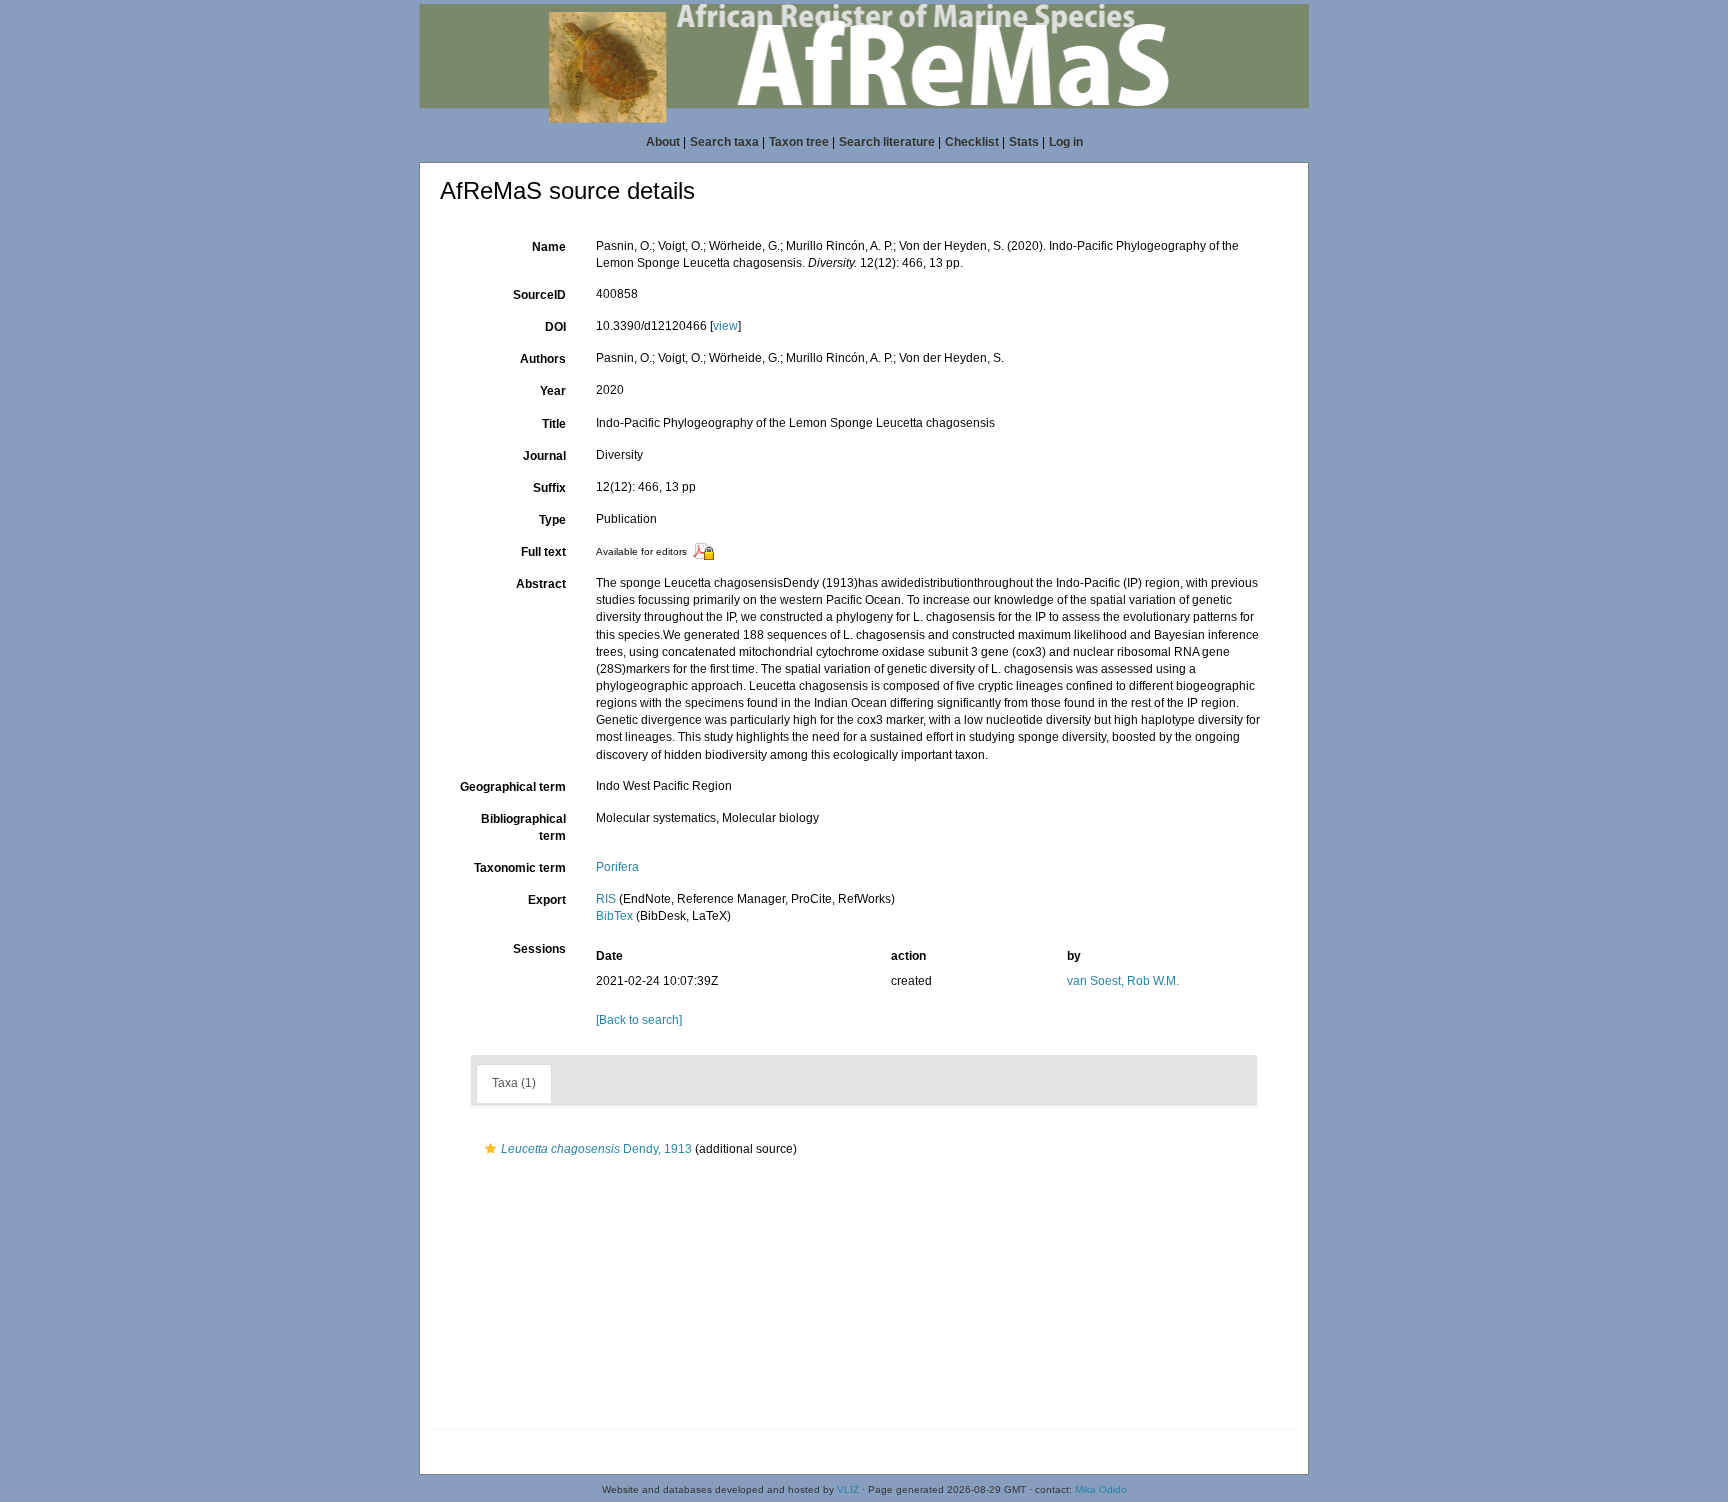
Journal (544, 456)
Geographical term (513, 787)
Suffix (549, 488)
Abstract (541, 584)
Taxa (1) (514, 1083)
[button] (490, 1149)
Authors (543, 359)
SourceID (539, 295)
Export (547, 900)
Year (553, 391)
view (725, 326)
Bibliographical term (523, 827)
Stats (1024, 142)
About (663, 142)
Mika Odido (1101, 1489)
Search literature (887, 142)
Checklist (972, 142)
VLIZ (848, 1489)
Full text (543, 552)
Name (549, 247)
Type (552, 520)
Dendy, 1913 (596, 1149)
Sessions (539, 949)
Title (554, 424)
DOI (555, 327)
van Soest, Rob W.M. (1123, 981)
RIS (606, 899)
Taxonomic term (520, 868)
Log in (1066, 142)
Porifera (617, 867)
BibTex (614, 916)
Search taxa (724, 142)
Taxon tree (799, 142)
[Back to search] (639, 1020)
